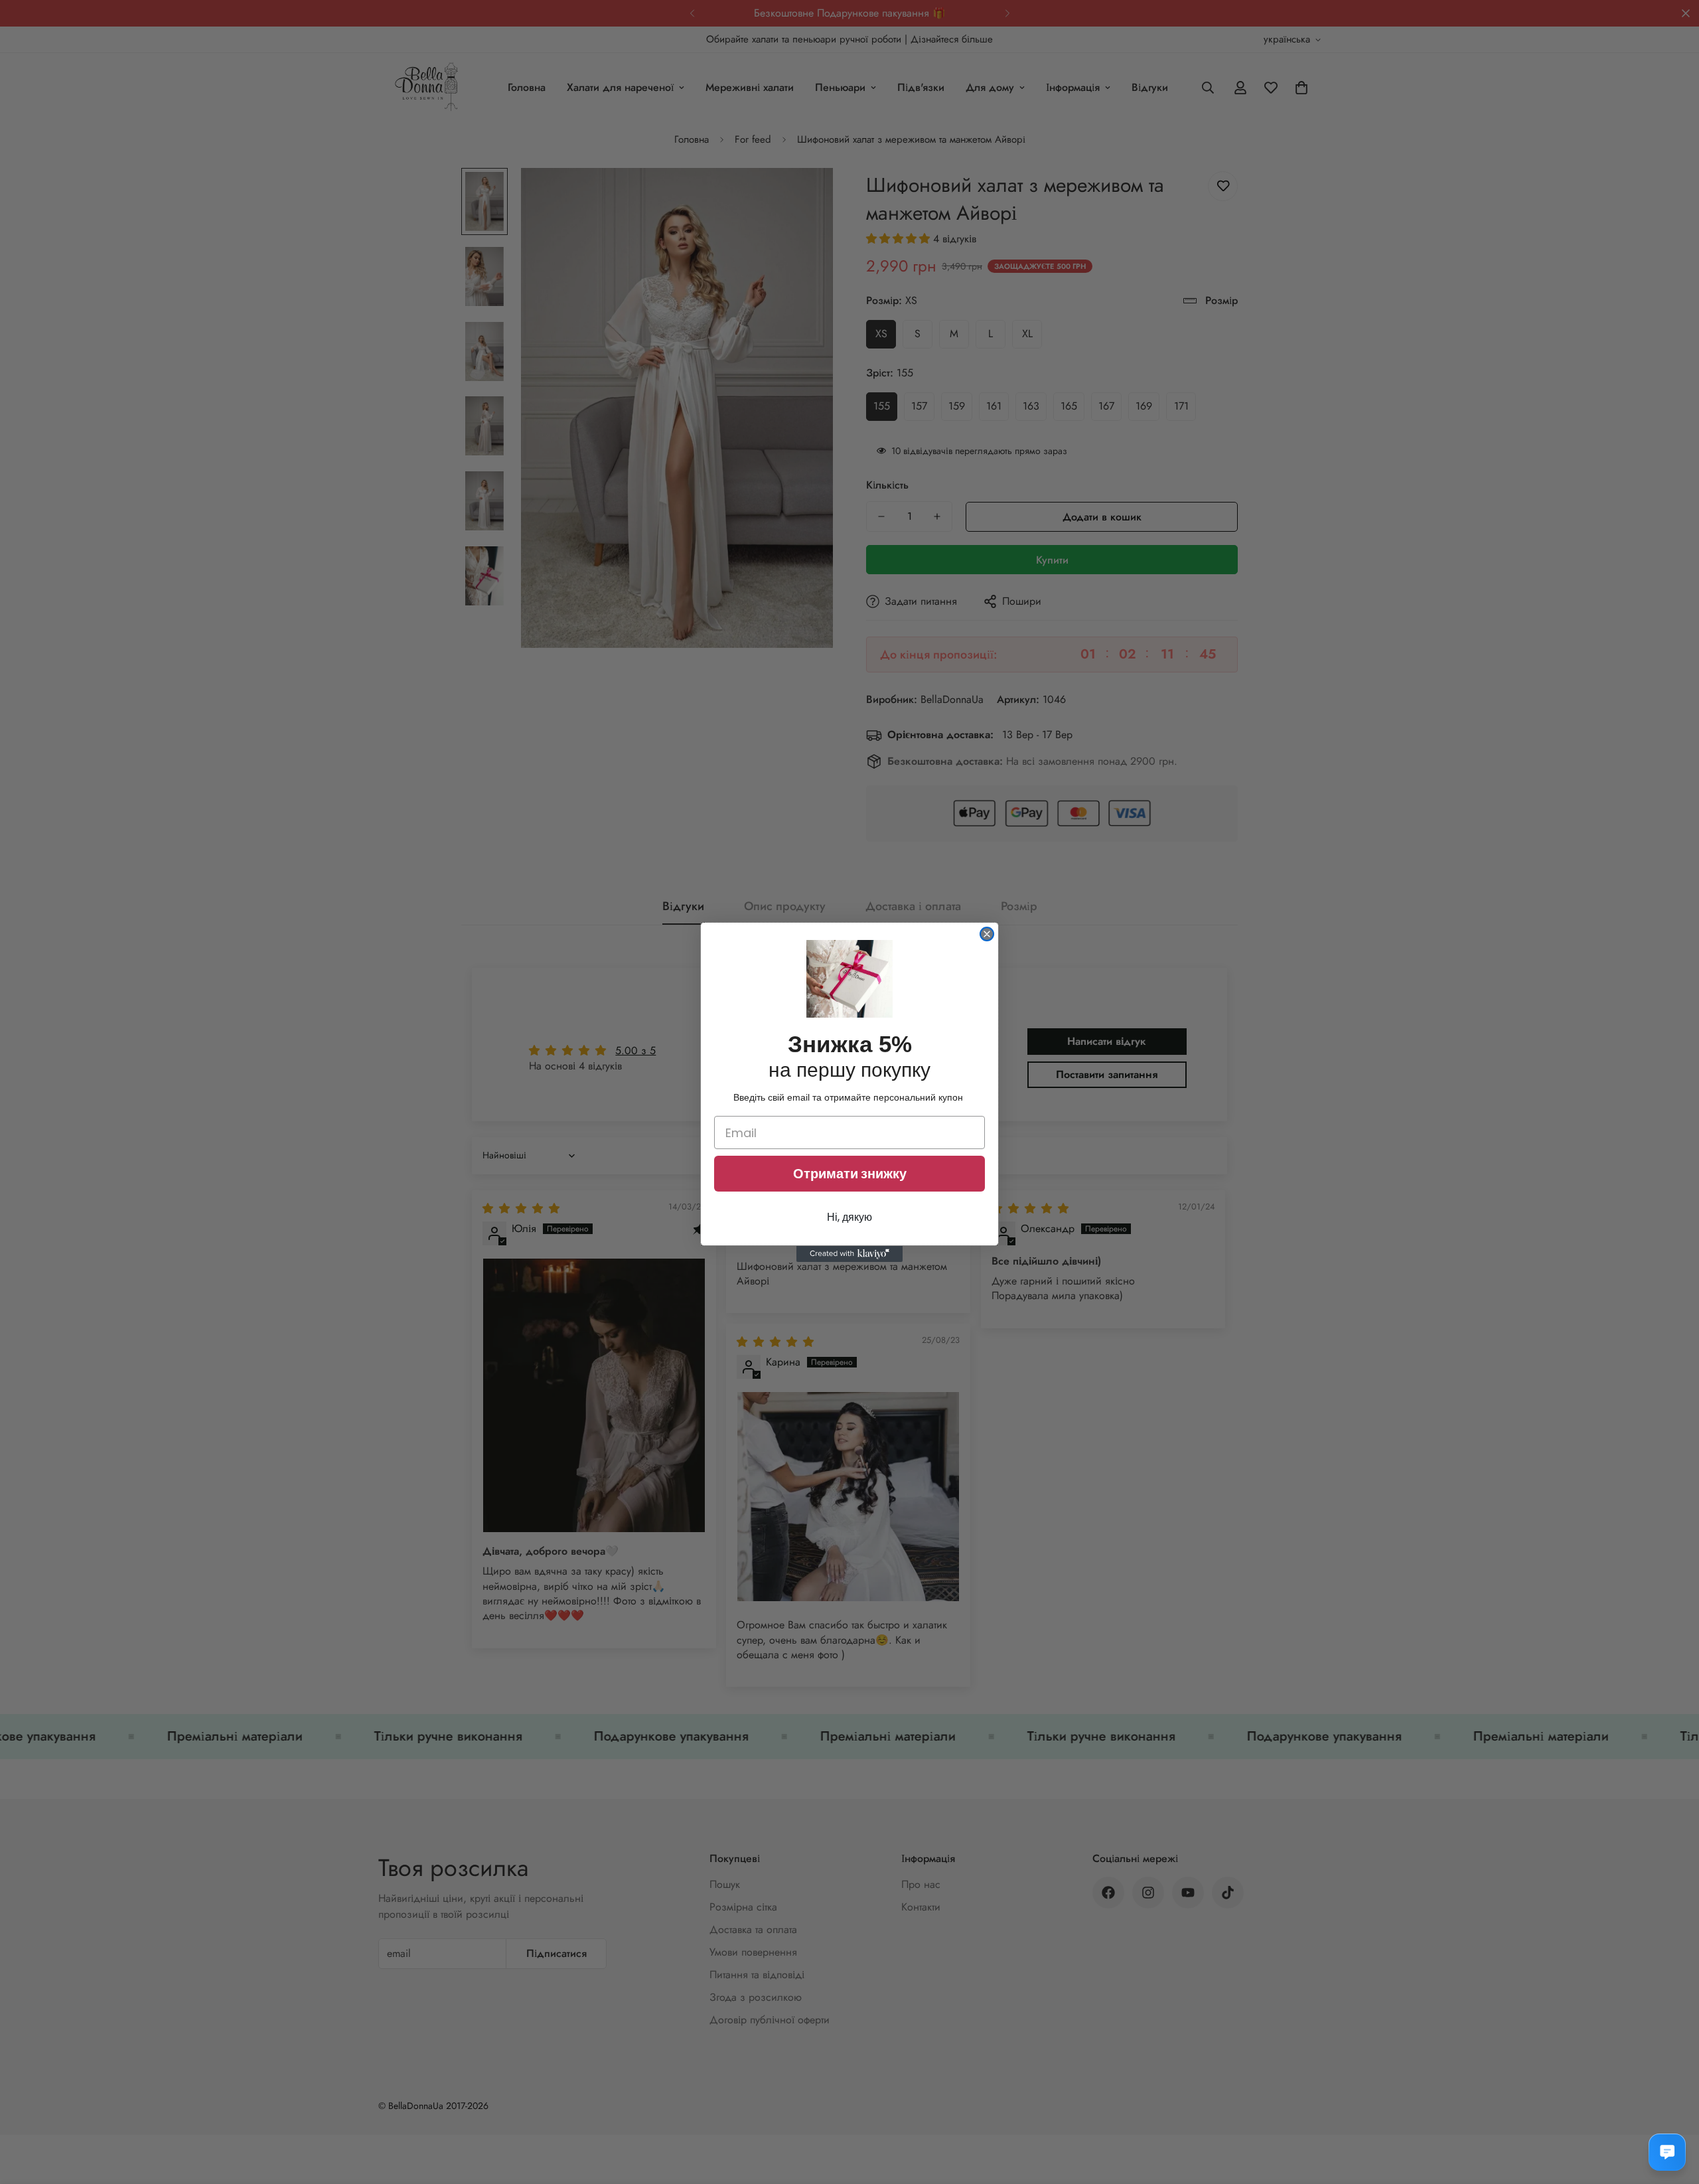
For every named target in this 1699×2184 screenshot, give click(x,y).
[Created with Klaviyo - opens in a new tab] (849, 1254)
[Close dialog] (987, 934)
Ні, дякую (849, 1217)
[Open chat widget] (1667, 2152)
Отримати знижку (850, 1174)
